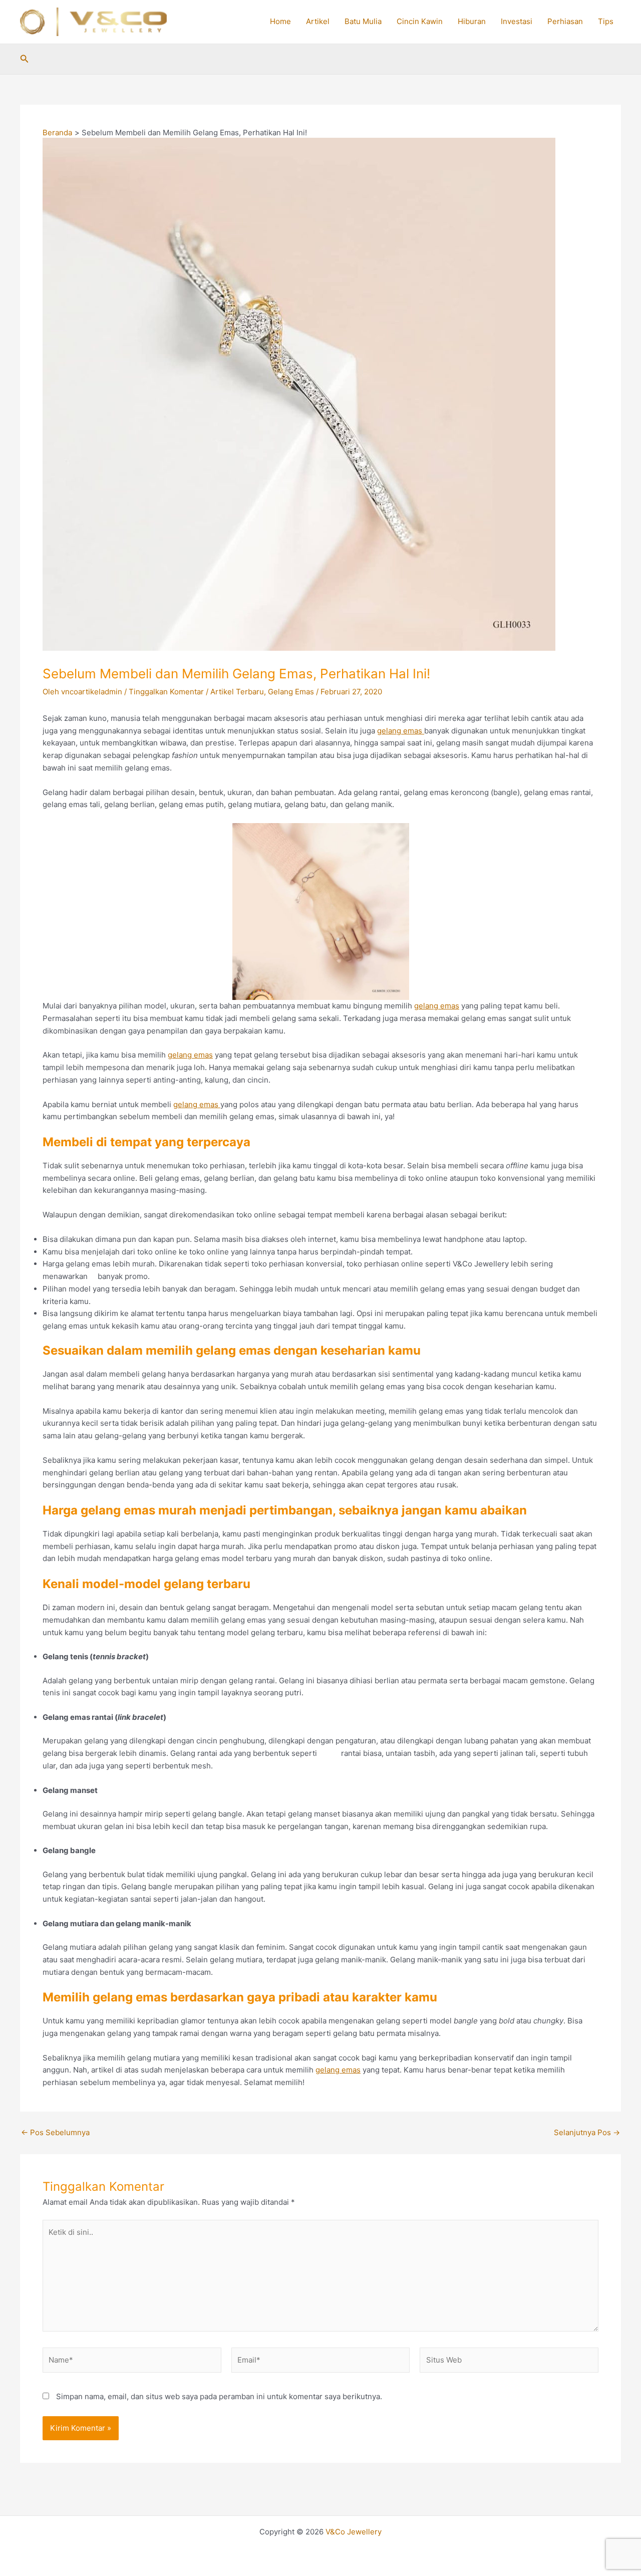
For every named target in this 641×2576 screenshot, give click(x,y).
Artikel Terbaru (237, 692)
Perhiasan (565, 21)
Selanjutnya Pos (587, 2132)
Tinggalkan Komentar (166, 692)
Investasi (517, 21)
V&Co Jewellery (354, 2532)
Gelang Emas (291, 692)
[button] (25, 59)
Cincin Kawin (420, 21)
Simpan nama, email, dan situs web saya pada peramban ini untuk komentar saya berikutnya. (219, 2396)
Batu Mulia (363, 21)
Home (280, 21)
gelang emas (401, 731)
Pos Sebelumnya (55, 2132)
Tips (606, 21)
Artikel (318, 21)
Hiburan (472, 21)
